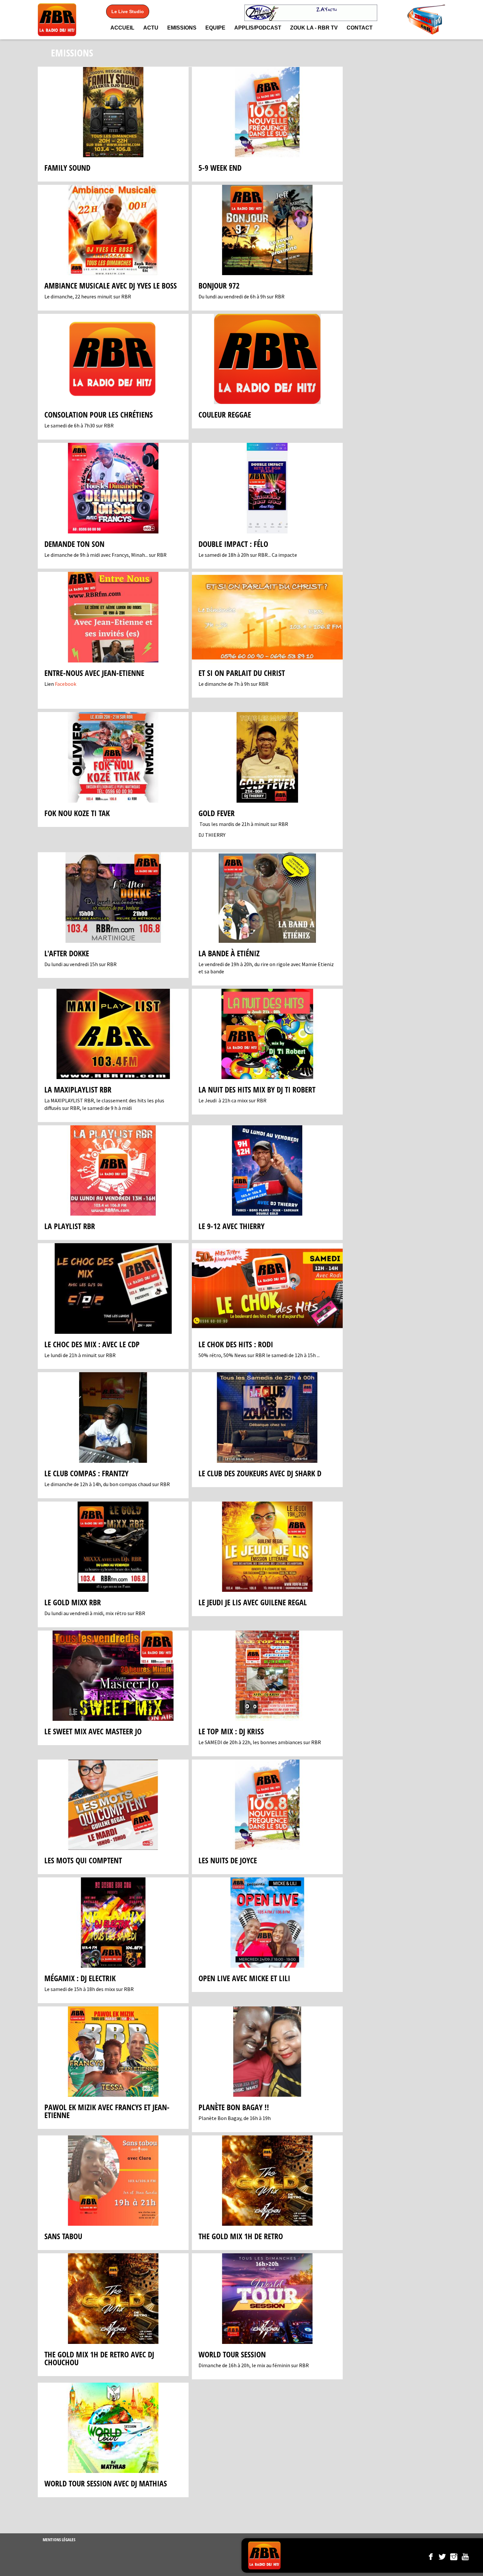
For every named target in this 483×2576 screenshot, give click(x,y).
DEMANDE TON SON (74, 544)
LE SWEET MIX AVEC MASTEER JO (93, 1731)
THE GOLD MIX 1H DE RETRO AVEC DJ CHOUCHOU (99, 2358)
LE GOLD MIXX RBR (73, 1602)
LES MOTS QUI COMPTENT (83, 1860)
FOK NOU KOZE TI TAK (77, 813)
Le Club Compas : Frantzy (86, 1473)
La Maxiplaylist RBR (78, 1089)
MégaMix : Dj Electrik (80, 1978)
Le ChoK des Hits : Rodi (236, 1344)
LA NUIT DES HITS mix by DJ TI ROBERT (257, 1089)
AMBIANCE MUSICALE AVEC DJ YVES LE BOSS (111, 285)
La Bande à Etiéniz (229, 953)
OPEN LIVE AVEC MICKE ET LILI (244, 1978)
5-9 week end (220, 168)
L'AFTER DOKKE (67, 953)
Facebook (66, 684)
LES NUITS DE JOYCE (228, 1860)
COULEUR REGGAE (225, 414)
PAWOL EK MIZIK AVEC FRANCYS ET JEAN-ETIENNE (107, 2111)
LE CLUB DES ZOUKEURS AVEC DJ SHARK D (260, 1473)
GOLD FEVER (217, 813)
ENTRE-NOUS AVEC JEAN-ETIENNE (94, 673)
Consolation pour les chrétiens (99, 414)
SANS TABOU (63, 2236)
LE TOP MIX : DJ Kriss (231, 1731)
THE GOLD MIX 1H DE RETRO (241, 2236)
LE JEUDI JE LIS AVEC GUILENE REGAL (253, 1602)
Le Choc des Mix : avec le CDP (92, 1344)
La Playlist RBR (70, 1226)
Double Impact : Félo (233, 544)
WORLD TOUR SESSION (232, 2354)
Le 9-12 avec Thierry (231, 1226)
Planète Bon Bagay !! (234, 2107)
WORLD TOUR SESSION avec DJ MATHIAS (106, 2483)
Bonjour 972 (219, 285)
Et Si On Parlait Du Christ (242, 673)
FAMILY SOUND (67, 168)
